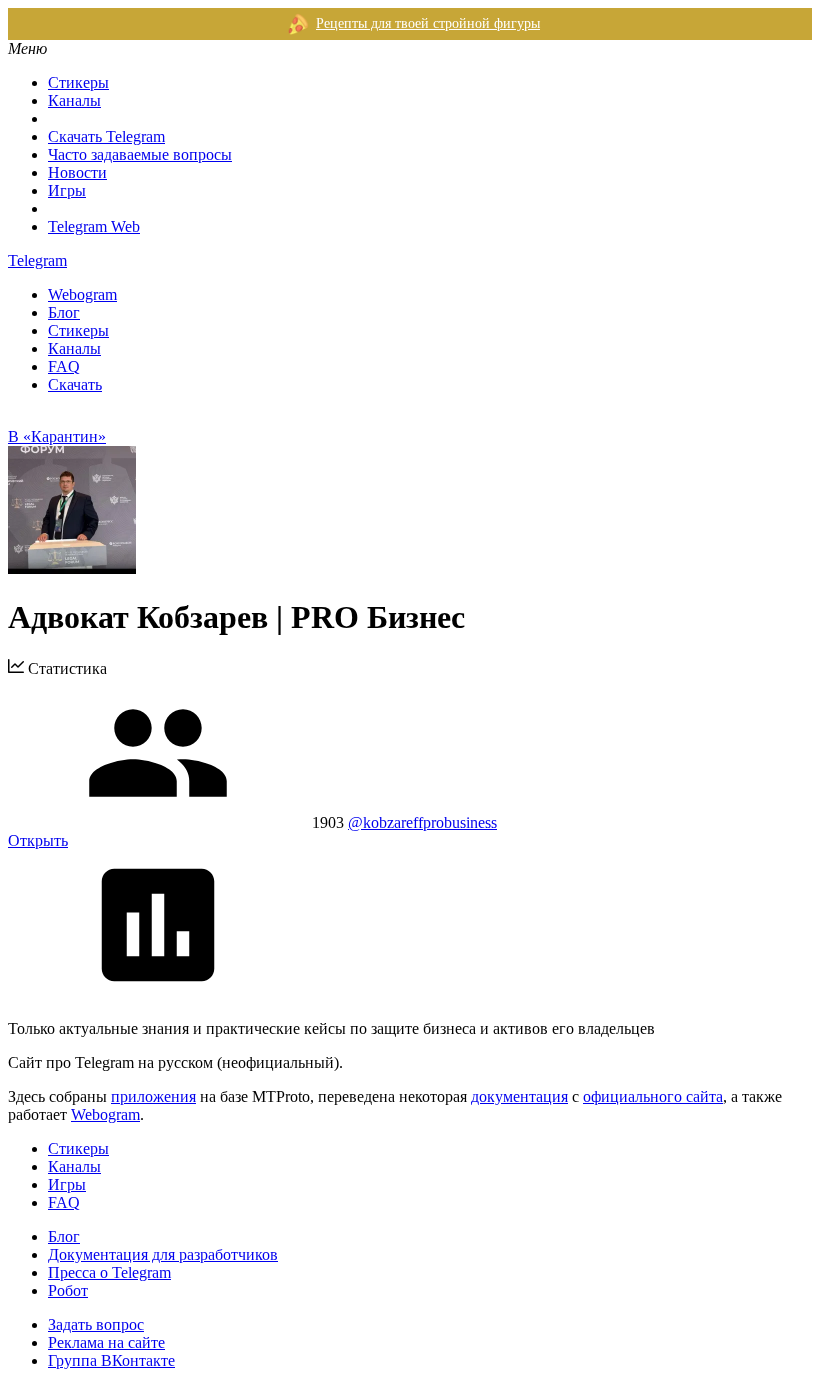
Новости (77, 172)
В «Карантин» (57, 436)
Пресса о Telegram (109, 1272)
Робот (68, 1290)
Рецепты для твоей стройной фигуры (428, 23)
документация (519, 1096)
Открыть (38, 840)
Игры (67, 190)
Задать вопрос (96, 1324)
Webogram (82, 294)
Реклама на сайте (106, 1342)
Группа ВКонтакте (111, 1360)
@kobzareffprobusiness (422, 822)
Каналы (74, 100)
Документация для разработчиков (163, 1254)
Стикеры (78, 82)
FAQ (64, 366)
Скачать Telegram (106, 136)
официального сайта (653, 1096)
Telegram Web (94, 226)
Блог (64, 312)
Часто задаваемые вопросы (140, 154)
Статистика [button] (65, 668)
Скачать (75, 384)
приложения (153, 1096)
